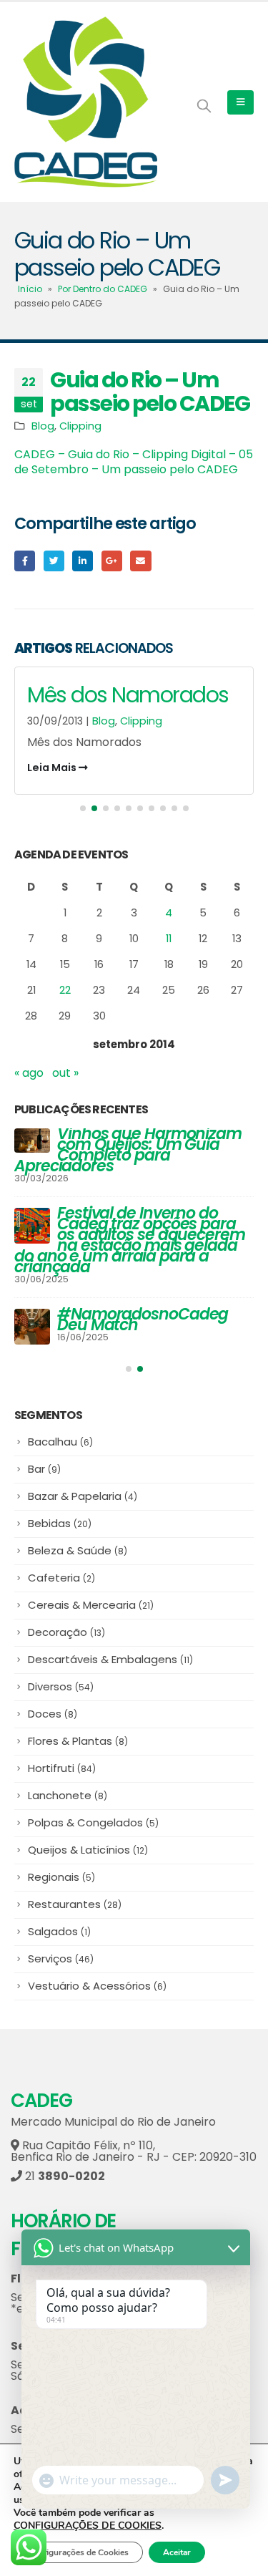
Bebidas (60, 1523)
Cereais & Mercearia (91, 1605)
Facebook (25, 561)
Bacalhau (60, 1442)
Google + (112, 561)
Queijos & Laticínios (88, 1850)
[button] (83, 808)
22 (65, 990)
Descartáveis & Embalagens (110, 1659)
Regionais (61, 1877)
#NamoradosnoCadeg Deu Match (143, 1320)
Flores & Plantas (78, 1741)
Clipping (80, 426)
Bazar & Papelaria (83, 1496)
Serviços (61, 1958)
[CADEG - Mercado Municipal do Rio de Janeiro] (86, 102)
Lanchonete (68, 1795)
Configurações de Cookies (78, 2552)
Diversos (61, 1686)
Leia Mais (53, 768)
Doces (53, 1714)
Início (30, 289)
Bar (44, 1469)
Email (140, 561)
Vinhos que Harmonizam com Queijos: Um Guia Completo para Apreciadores (128, 1150)
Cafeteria (61, 1578)
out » (65, 1073)
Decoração (66, 1632)
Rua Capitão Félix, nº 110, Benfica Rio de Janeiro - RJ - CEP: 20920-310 (134, 2151)
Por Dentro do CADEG (103, 289)
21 (64, 2176)
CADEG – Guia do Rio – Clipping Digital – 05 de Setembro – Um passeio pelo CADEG (134, 462)
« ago (29, 1073)
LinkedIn (83, 561)
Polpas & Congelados (93, 1822)
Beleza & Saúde (78, 1550)
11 (169, 938)
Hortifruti (62, 1768)
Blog (43, 426)
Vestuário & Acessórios (97, 1986)
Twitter (54, 561)
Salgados (59, 1931)
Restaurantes (75, 1904)
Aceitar (177, 2552)
